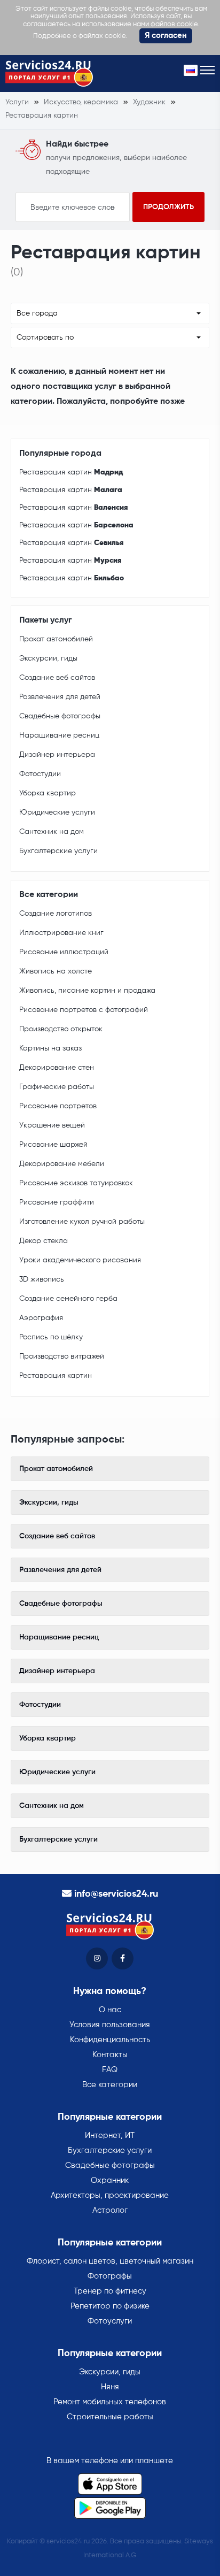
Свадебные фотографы (60, 716)
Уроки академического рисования (80, 1260)
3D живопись (42, 1279)
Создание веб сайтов (57, 678)
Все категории (110, 2085)
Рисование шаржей (53, 1145)
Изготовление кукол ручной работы (82, 1222)
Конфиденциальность (110, 2040)
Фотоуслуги (110, 2321)
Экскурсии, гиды (48, 658)
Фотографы (110, 2276)
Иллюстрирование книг (61, 933)
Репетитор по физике (110, 2306)
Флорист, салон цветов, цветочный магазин (110, 2261)
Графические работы (57, 1087)
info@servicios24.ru (116, 1894)
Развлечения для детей (60, 697)
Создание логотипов (56, 914)
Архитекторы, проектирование (110, 2195)
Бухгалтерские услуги (58, 851)
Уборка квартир (48, 793)
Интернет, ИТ (110, 2136)
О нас (110, 2010)
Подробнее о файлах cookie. (80, 36)
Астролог (110, 2210)
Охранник (110, 2180)
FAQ (110, 2070)
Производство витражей (62, 1356)
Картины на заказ (50, 1048)
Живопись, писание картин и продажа (87, 991)
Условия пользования (110, 2025)
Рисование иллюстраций (64, 952)
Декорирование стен (57, 1068)
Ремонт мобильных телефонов (110, 2402)
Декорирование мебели (62, 1164)
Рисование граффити (57, 1202)
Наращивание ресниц (59, 735)
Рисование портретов (58, 1106)
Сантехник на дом (52, 832)
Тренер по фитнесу (110, 2291)
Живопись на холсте (56, 971)
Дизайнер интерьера (57, 755)
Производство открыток (61, 1029)
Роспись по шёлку (51, 1337)
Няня (110, 2387)
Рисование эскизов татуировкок (76, 1183)
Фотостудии (40, 774)
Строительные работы (110, 2417)
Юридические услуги (57, 812)
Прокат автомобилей (56, 639)
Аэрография (41, 1318)
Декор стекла (44, 1241)
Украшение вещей (52, 1125)
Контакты (110, 2055)
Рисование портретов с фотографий (84, 1010)
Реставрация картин (71, 472)
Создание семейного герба (68, 1299)
